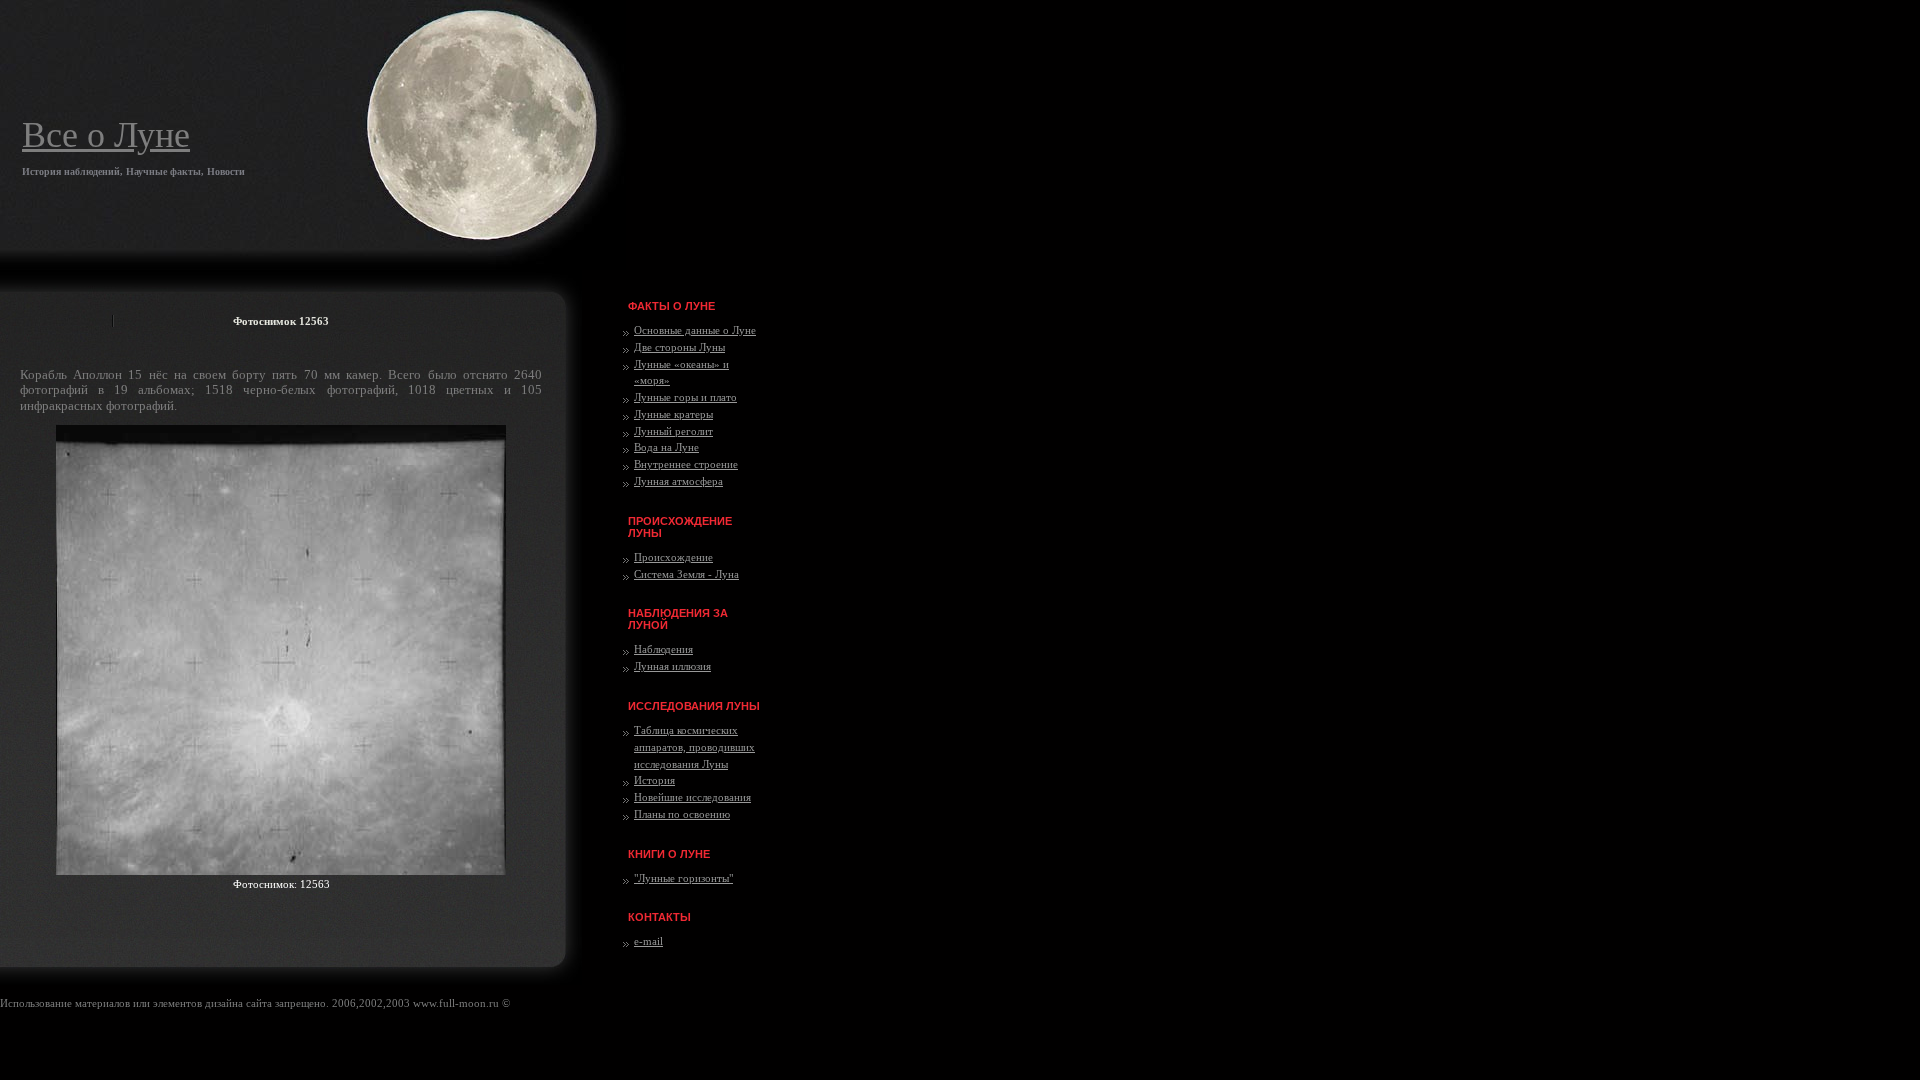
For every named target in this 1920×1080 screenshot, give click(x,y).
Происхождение (673, 557)
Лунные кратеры (673, 414)
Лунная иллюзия (672, 666)
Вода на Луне (666, 447)
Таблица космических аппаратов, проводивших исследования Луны (694, 747)
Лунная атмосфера (678, 481)
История (654, 780)
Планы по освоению (682, 814)
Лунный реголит (673, 431)
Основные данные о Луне (695, 330)
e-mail (648, 941)
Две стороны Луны (679, 347)
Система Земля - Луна (686, 574)
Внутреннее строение (686, 464)
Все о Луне (106, 135)
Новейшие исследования (692, 797)
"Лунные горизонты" (683, 878)
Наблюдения (663, 649)
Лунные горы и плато (685, 397)
